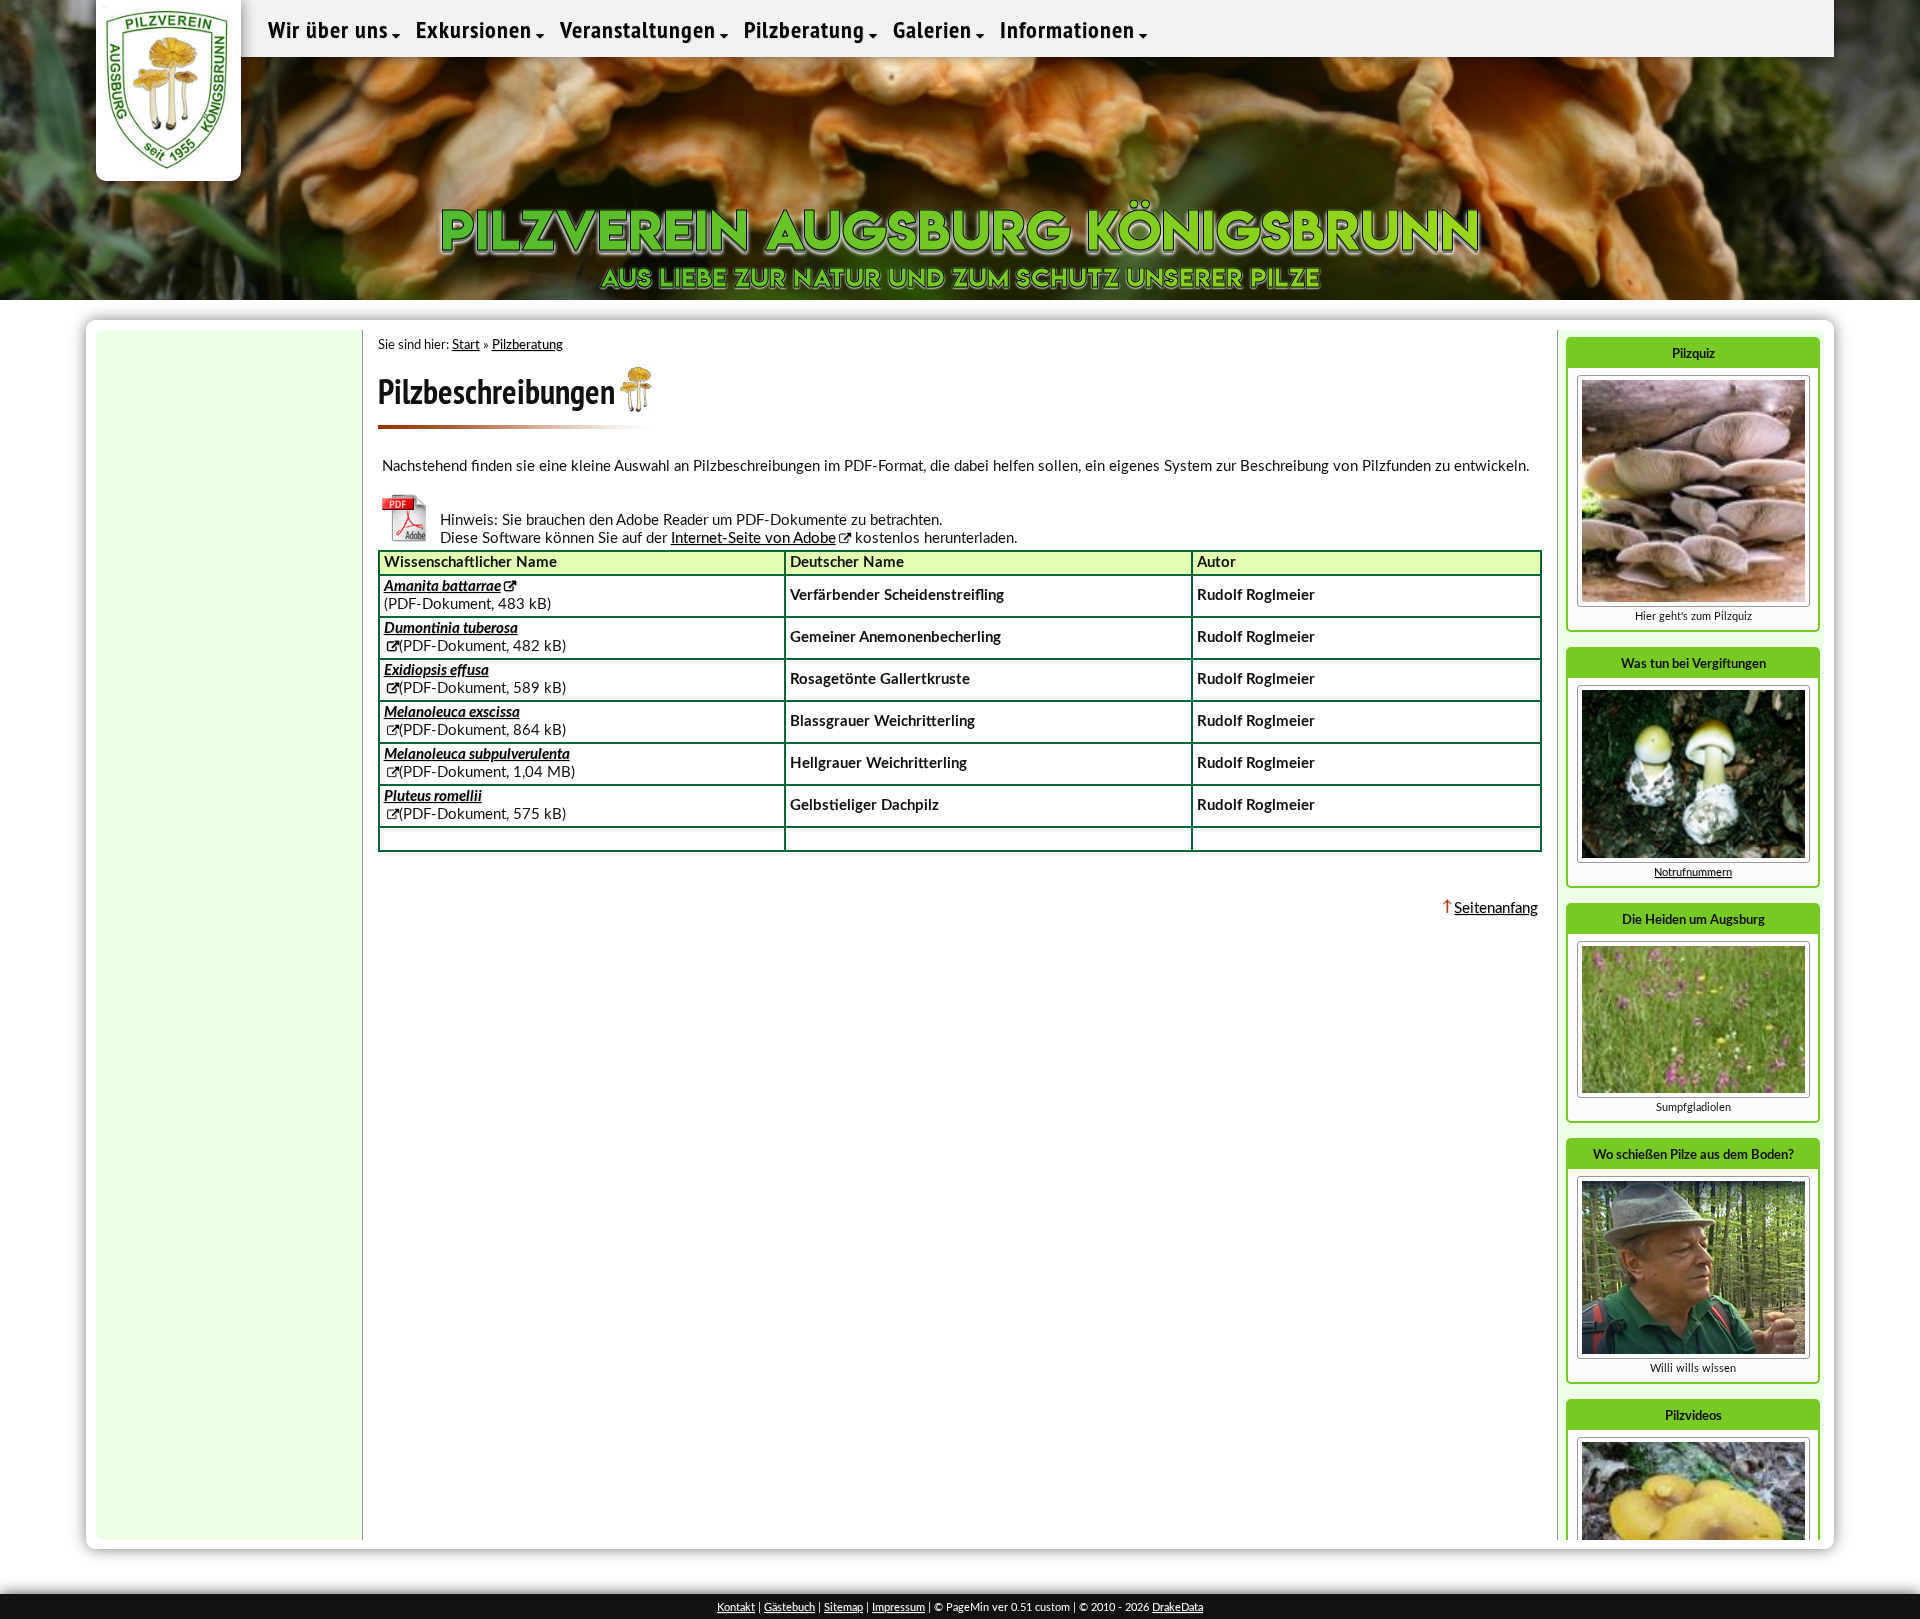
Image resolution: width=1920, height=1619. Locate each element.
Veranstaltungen (641, 29)
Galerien (935, 29)
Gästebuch (789, 1607)
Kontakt (736, 1607)
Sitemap (843, 1607)
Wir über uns (331, 29)
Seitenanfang (1496, 908)
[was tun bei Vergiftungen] (1693, 859)
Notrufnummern (1693, 872)
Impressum (898, 1607)
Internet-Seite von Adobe (753, 538)
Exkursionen (477, 29)
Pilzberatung (807, 29)
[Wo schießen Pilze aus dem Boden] (1693, 1355)
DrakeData (1177, 1607)
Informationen (1070, 29)
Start (466, 345)
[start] (1693, 1094)
